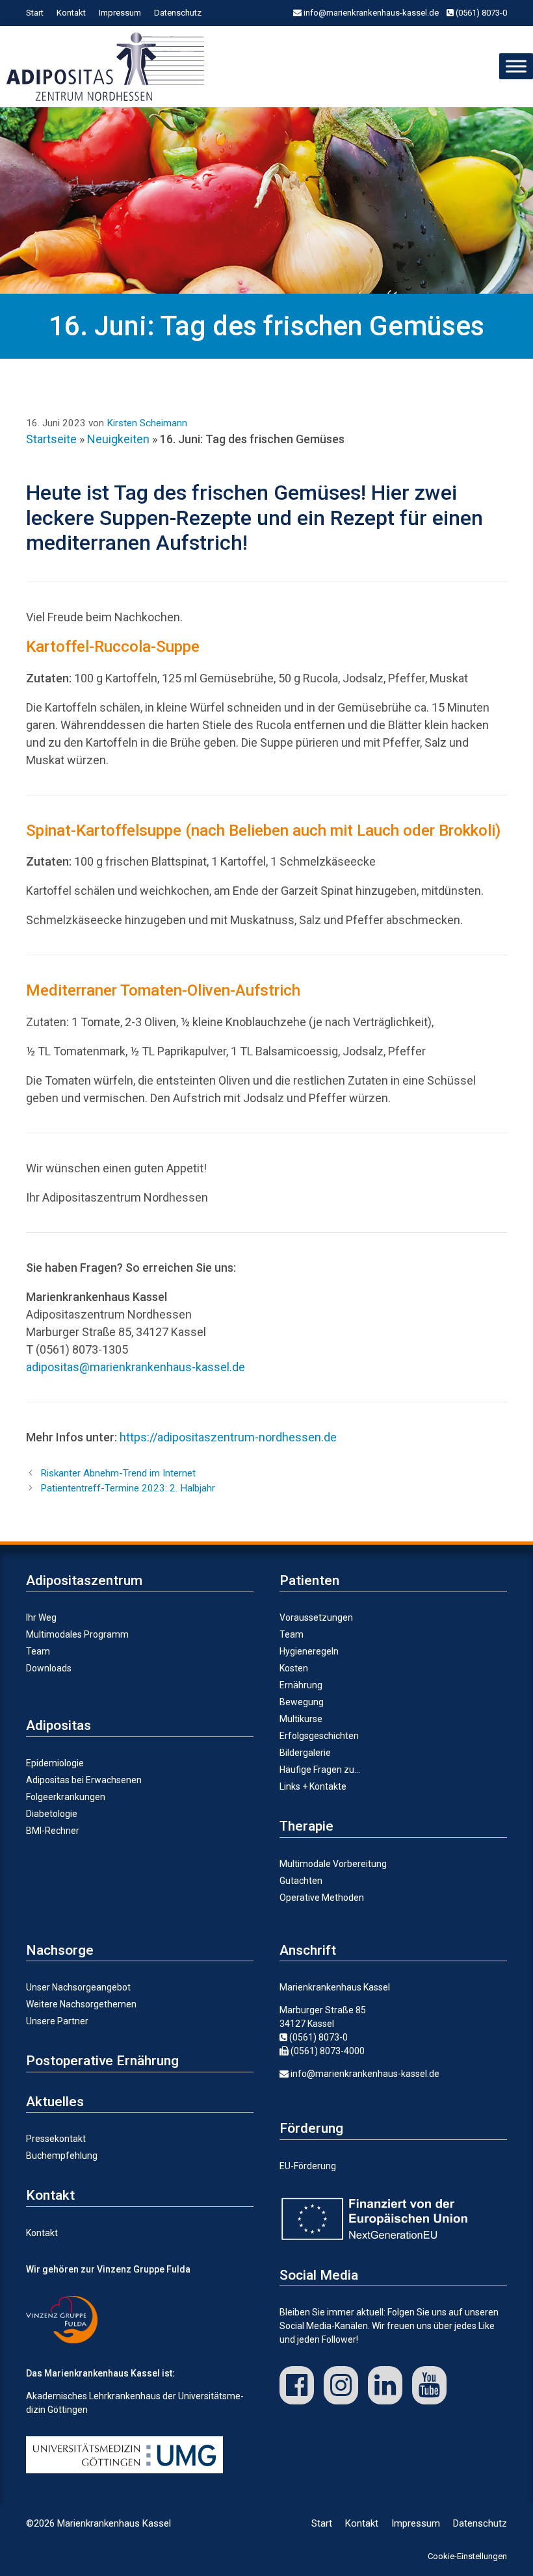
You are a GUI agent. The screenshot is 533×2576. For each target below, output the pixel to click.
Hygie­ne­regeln (309, 1651)
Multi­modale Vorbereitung (333, 1864)
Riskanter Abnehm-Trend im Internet (118, 1473)
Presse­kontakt (56, 2139)
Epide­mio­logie (55, 1763)
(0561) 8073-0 (480, 13)
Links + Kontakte (313, 1786)
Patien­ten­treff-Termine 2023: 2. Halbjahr (128, 1488)
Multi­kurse (301, 1719)
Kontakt (71, 13)
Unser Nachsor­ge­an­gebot (78, 1987)
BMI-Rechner (53, 1831)
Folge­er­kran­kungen (66, 1797)
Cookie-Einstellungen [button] (467, 2556)
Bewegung (302, 1702)
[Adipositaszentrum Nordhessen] (109, 67)
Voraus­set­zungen (316, 1617)
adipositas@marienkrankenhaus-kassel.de (136, 1367)
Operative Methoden (322, 1898)
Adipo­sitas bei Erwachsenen (84, 1780)
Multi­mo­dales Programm (77, 1634)
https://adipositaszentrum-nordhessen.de (228, 1437)
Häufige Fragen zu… (320, 1770)
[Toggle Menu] (516, 66)
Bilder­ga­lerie (305, 1753)
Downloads (49, 1668)
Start (35, 13)
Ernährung (301, 1685)
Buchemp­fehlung (62, 2156)
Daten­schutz (178, 13)
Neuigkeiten (118, 439)
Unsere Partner (57, 2021)
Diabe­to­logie (52, 1814)
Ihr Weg (41, 1617)
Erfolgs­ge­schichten (319, 1736)
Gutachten (301, 1881)
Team (38, 1651)
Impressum (120, 13)
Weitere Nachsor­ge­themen (81, 2004)
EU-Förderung (308, 2166)
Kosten (294, 1668)
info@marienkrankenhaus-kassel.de (370, 13)
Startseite (51, 439)
